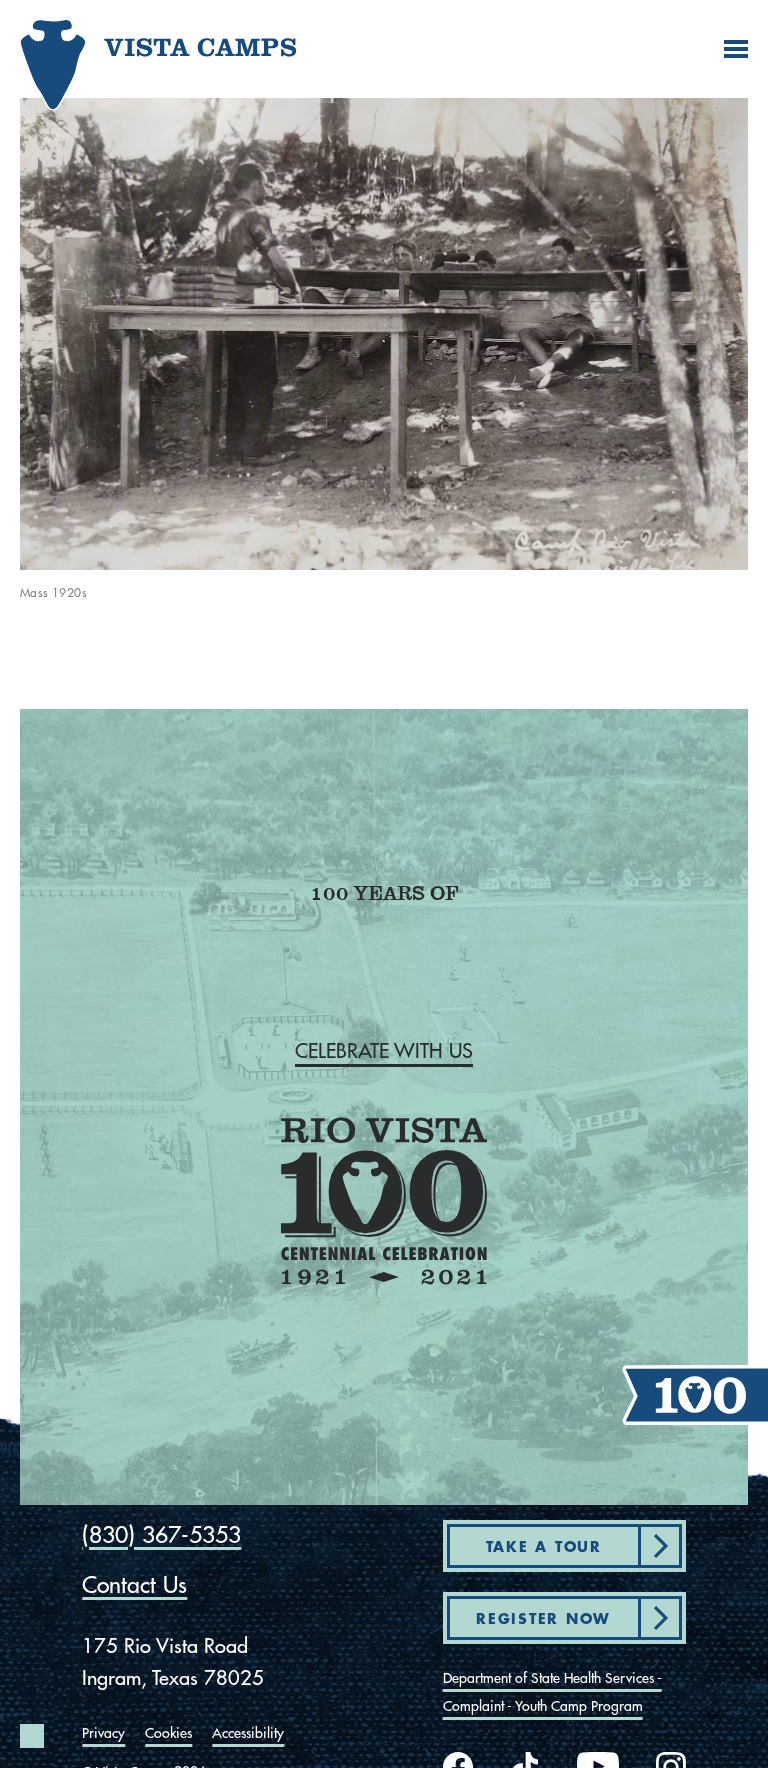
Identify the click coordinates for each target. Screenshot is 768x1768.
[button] (383, 1051)
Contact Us (134, 1584)
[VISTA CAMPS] (104, 66)
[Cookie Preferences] (32, 1736)
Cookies (168, 1733)
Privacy (103, 1733)
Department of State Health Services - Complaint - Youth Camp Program (552, 1692)
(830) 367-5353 (161, 1534)
